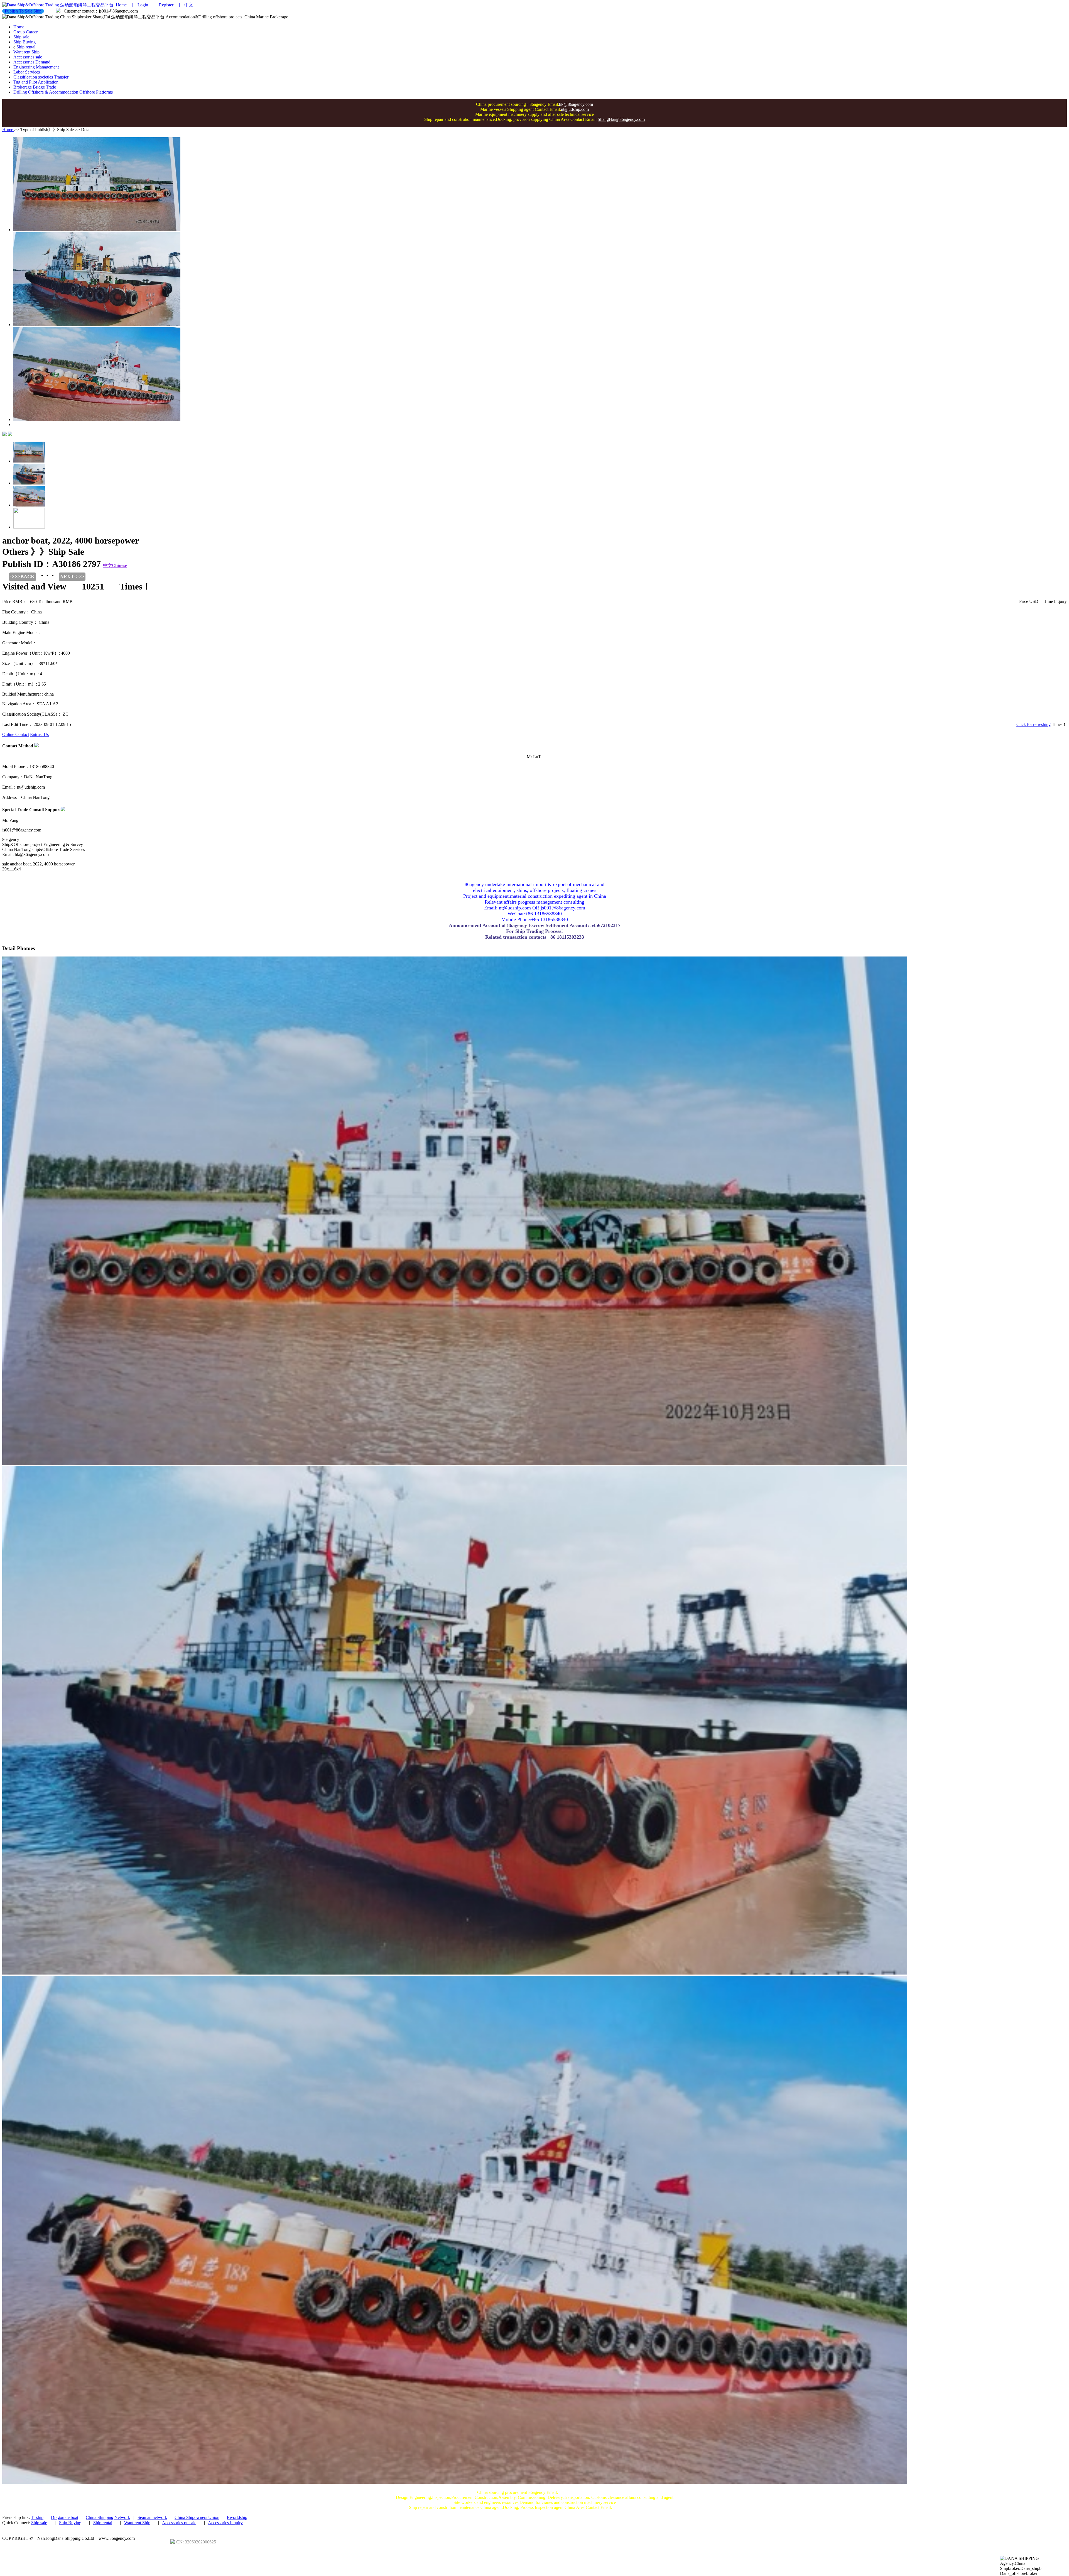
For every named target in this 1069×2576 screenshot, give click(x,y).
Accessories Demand (32, 62)
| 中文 (184, 5)
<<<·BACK (23, 577)
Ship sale (21, 37)
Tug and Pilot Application (36, 82)
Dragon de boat (65, 2517)
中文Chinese (115, 565)
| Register (161, 5)
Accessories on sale (179, 2523)
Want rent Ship (26, 52)
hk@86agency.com (576, 104)
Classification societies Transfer (41, 77)
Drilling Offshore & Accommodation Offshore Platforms (63, 92)
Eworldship (237, 2517)
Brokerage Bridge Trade (35, 87)
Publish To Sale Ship (23, 11)
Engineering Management (36, 67)
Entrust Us (39, 734)
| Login (138, 5)
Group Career (25, 32)
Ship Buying (24, 42)
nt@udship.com (575, 109)
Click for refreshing (1034, 724)
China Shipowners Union (197, 2517)
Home (121, 5)
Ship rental (26, 47)
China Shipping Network (108, 2517)
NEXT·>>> (72, 577)
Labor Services (27, 72)
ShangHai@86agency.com (621, 119)
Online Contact (16, 734)
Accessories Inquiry (225, 2523)
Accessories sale (28, 57)
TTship (37, 2517)
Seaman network (152, 2517)
